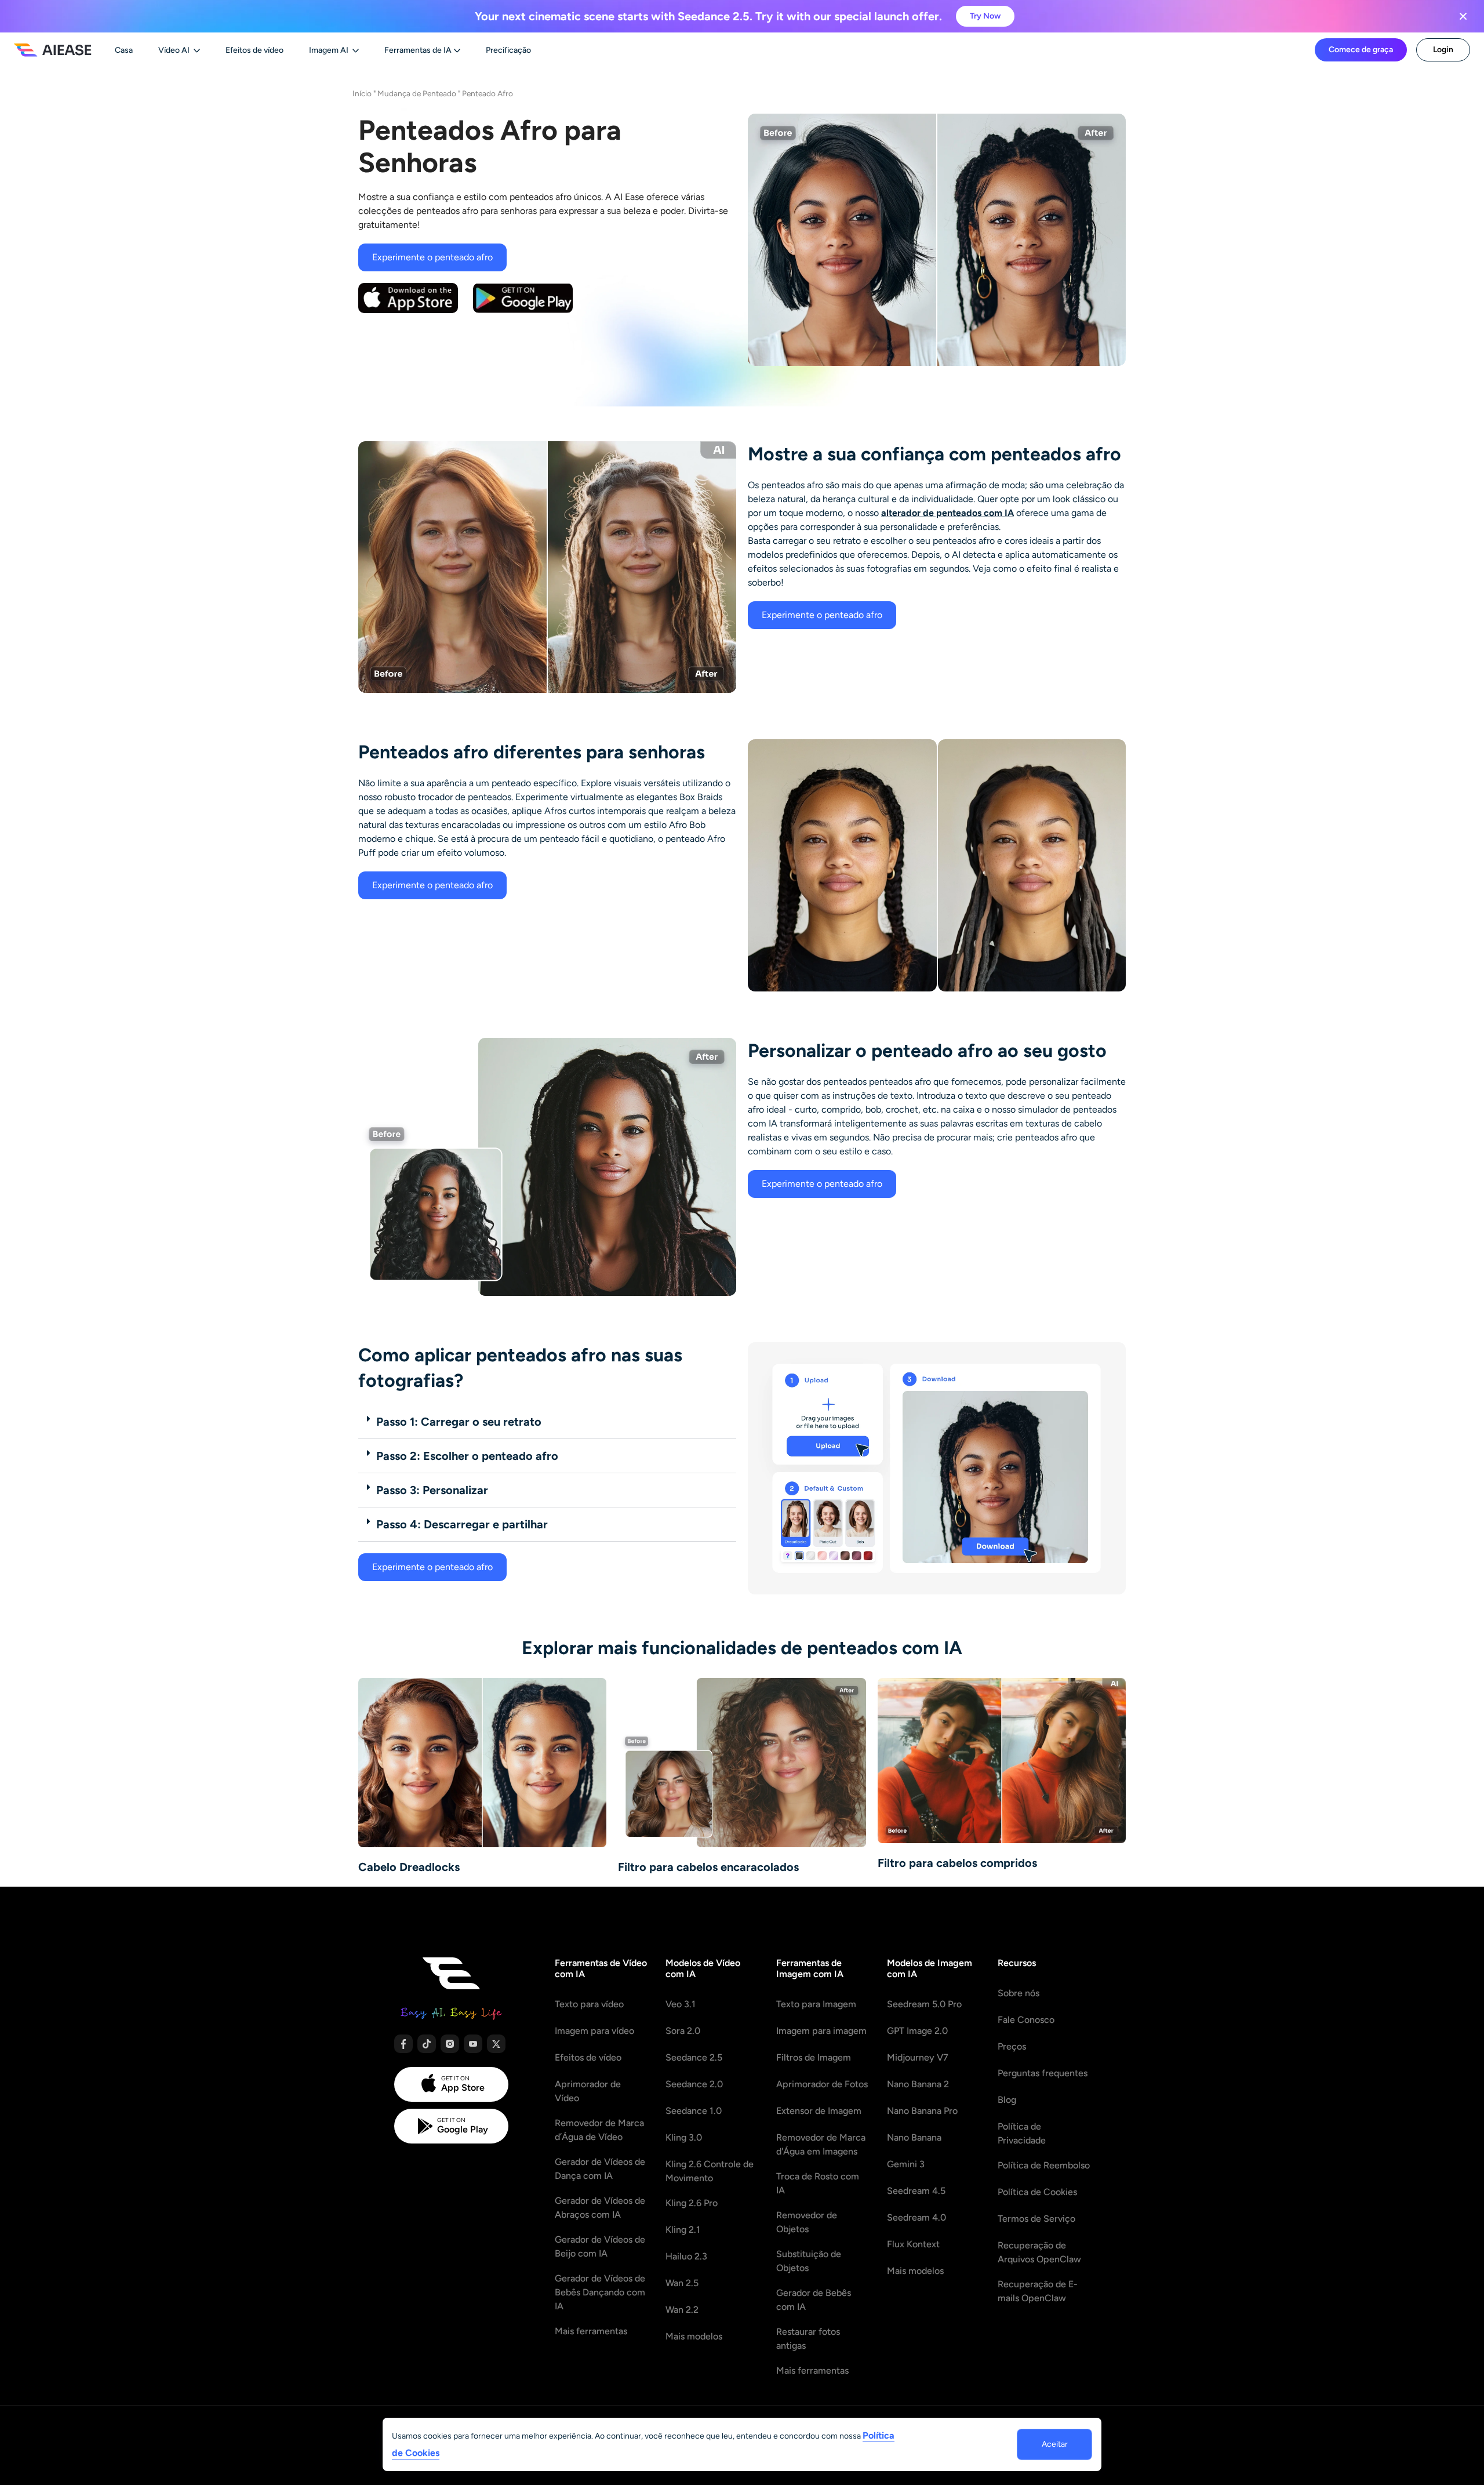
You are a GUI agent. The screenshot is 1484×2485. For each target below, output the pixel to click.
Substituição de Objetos (809, 2261)
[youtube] (473, 2044)
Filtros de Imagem (814, 2057)
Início (362, 93)
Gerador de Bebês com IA (814, 2300)
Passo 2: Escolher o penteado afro (467, 1456)
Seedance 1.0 (694, 2111)
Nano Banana (914, 2137)
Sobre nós (1019, 1993)
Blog (1007, 2100)
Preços (1012, 2046)
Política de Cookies (1037, 2192)
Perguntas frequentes (1043, 2073)
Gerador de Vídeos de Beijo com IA (600, 2246)
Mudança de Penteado (417, 93)
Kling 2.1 (683, 2230)
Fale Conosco (1026, 2020)
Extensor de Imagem (819, 2111)
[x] (496, 2044)
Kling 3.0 (684, 2137)
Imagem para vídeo (594, 2031)
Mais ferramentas (591, 2331)
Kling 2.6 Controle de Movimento (710, 2171)
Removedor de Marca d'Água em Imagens (821, 2144)
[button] (547, 1422)
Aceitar (1055, 2444)
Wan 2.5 (682, 2283)
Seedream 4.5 (916, 2191)
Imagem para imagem (821, 2031)
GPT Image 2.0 (917, 2031)
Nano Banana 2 (918, 2084)
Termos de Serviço (1036, 2219)
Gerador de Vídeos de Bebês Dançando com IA (600, 2292)
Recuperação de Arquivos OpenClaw (1039, 2252)
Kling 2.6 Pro (692, 2203)
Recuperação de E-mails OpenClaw (1038, 2291)
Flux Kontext (913, 2244)
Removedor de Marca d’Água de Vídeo (599, 2130)
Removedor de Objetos (807, 2222)
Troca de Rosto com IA (818, 2183)
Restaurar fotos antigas (808, 2339)
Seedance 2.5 (694, 2057)
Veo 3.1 (681, 2004)
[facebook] (403, 2044)
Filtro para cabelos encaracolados (708, 1867)
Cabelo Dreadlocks (409, 1867)
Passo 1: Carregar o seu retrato (459, 1422)
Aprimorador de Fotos (822, 2084)
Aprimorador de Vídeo (588, 2091)
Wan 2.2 (682, 2310)
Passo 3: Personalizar (432, 1490)
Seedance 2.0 (694, 2084)
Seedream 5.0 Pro (924, 2004)
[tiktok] (427, 2044)
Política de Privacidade (1022, 2133)
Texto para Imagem (816, 2004)
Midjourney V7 (918, 2057)
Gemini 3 (906, 2164)
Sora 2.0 (683, 2031)
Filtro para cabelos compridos (957, 1863)
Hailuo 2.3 (686, 2256)
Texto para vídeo (589, 2004)
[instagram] (450, 2044)
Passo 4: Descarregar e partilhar (462, 1524)
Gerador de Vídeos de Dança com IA (600, 2169)
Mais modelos (694, 2336)
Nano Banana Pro (922, 2111)
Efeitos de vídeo (588, 2057)
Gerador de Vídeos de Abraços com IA (600, 2208)
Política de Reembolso (1044, 2165)
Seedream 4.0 (916, 2217)
